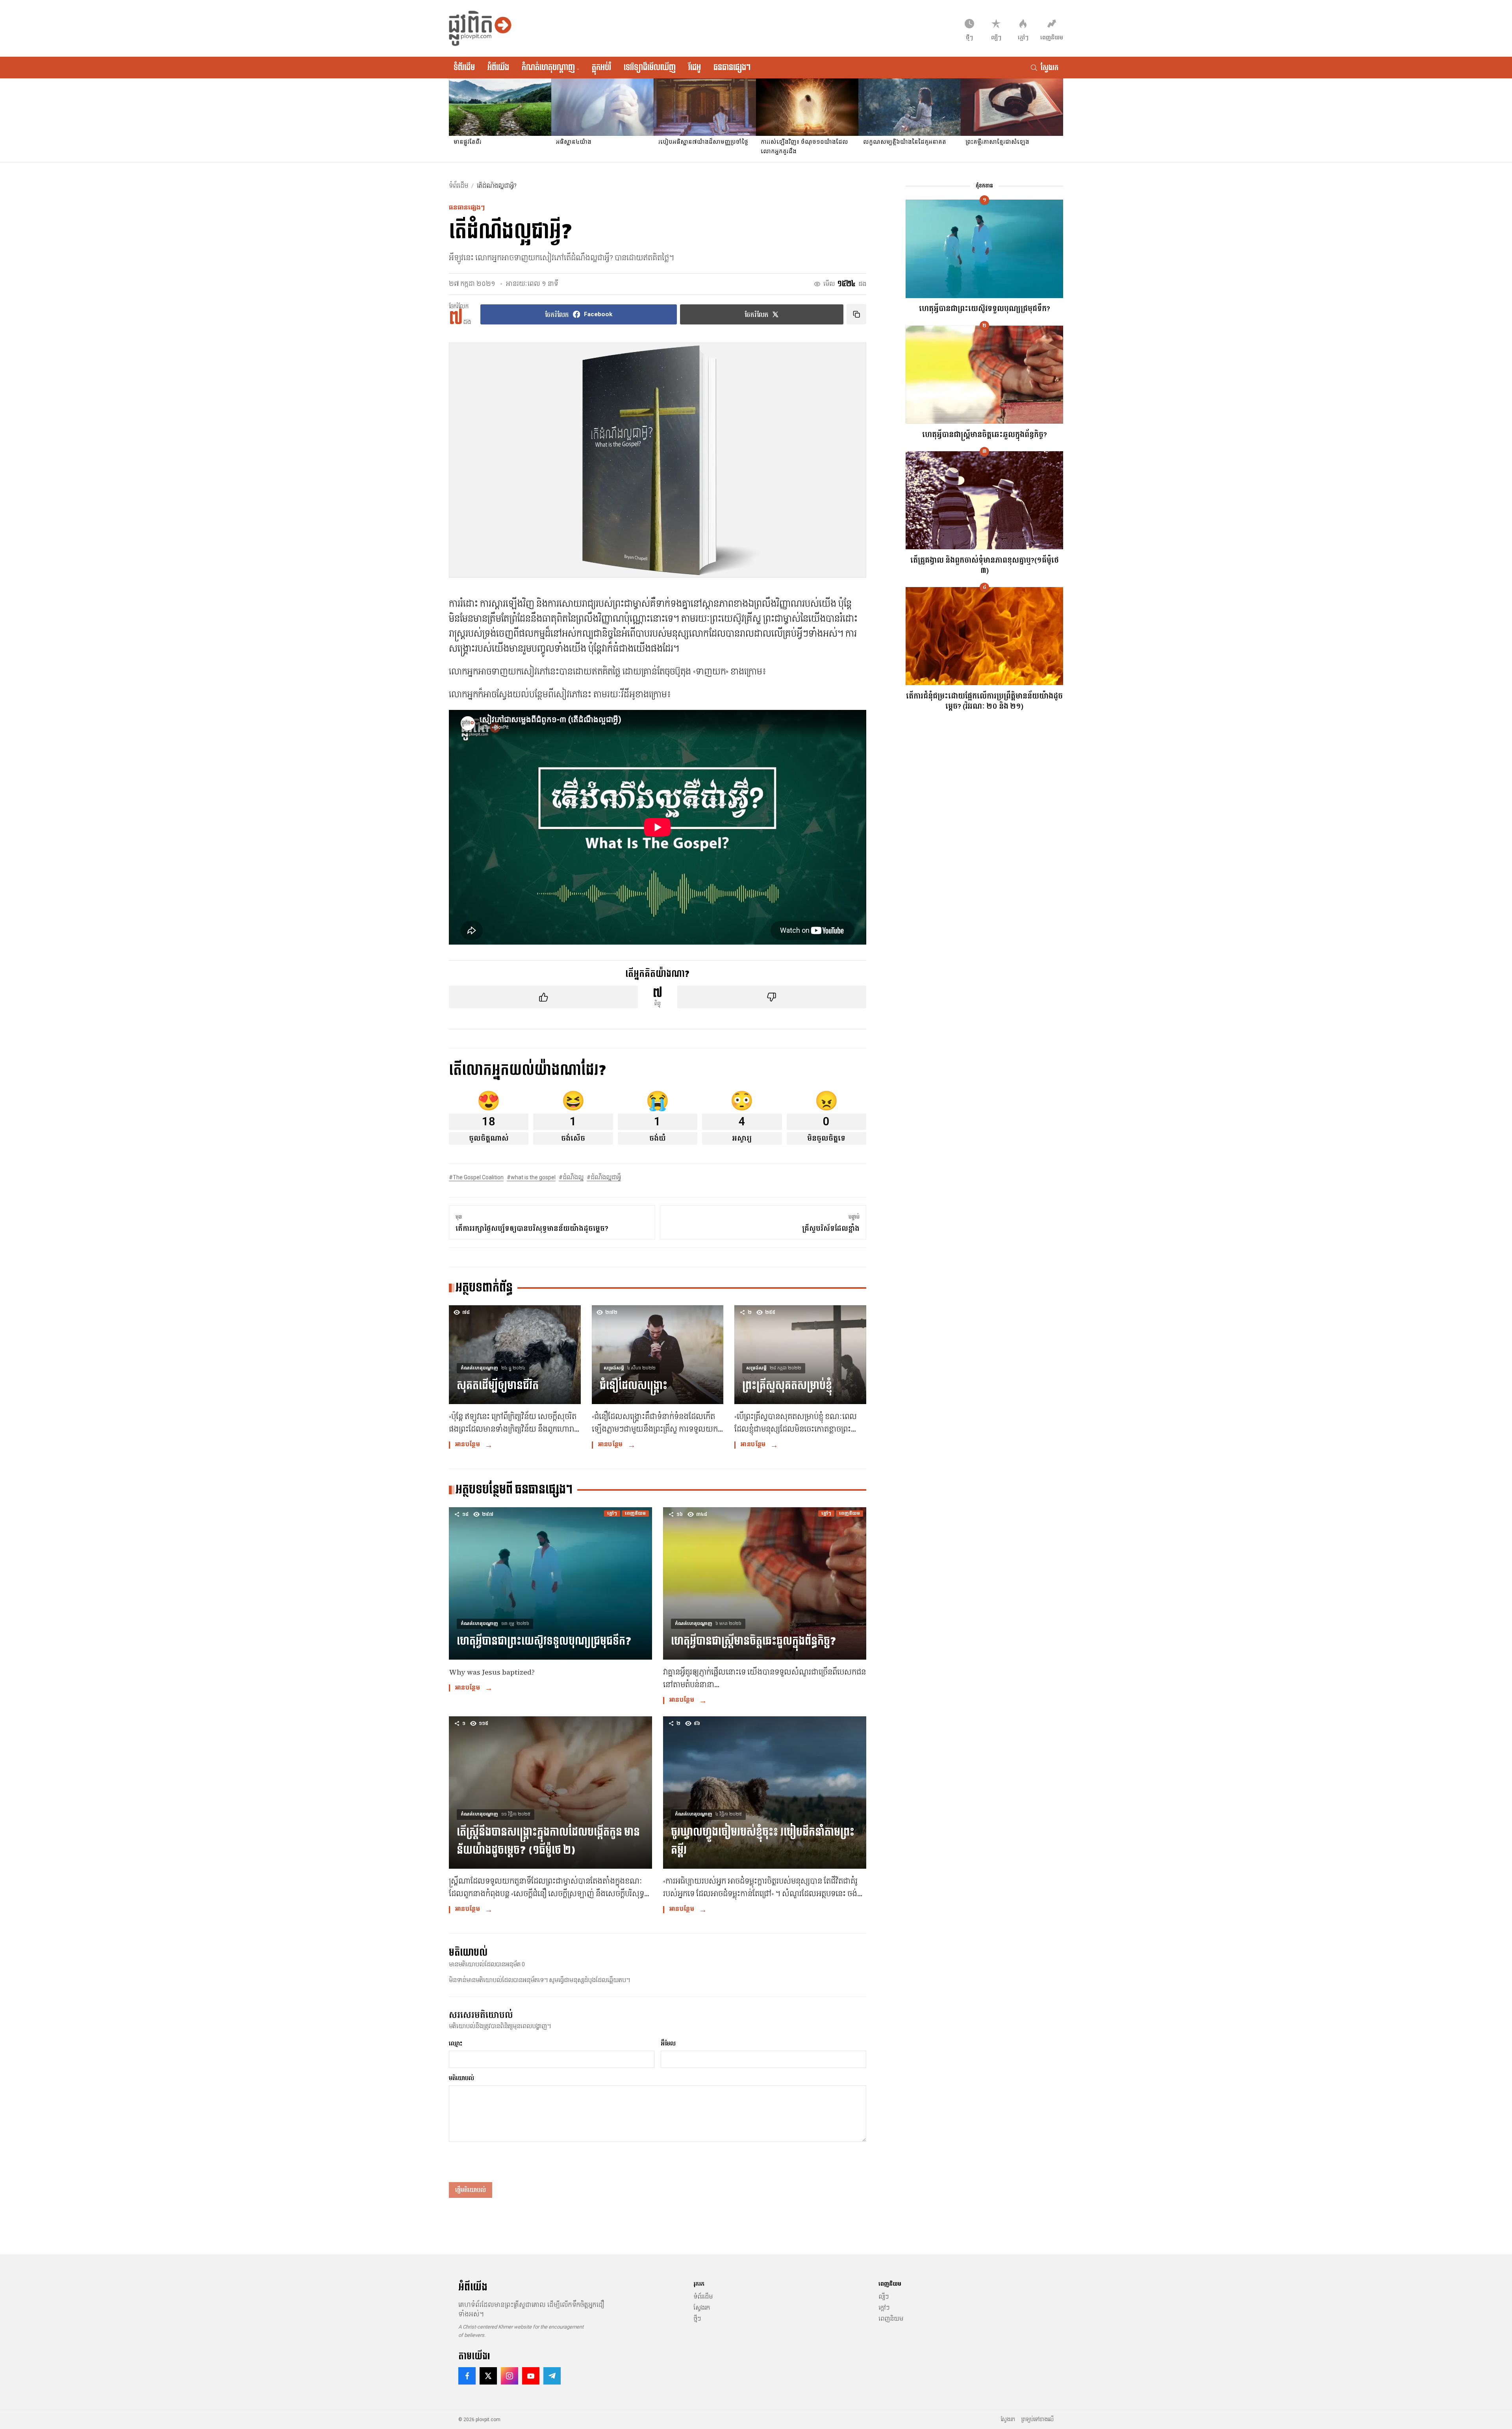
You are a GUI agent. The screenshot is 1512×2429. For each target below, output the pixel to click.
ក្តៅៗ (884, 2308)
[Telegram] (552, 2376)
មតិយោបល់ (461, 2078)
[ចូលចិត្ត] (543, 997)
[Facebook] (467, 2376)
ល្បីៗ (884, 2297)
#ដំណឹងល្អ (571, 1177)
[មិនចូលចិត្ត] (772, 997)
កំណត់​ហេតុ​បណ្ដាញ (550, 67)
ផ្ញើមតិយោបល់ (471, 2190)
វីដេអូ (695, 67)
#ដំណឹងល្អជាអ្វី (604, 1177)
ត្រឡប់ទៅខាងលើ (1038, 2420)
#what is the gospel (531, 1177)
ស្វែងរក (702, 2308)
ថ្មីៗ (697, 2319)
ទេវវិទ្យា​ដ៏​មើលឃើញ (650, 67)
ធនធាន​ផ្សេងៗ (732, 67)
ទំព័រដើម (464, 67)
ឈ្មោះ (456, 2044)
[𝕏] (488, 2376)
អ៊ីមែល (668, 2044)
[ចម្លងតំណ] (856, 314)
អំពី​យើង (498, 67)
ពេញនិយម (891, 2319)
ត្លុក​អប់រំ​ (601, 67)
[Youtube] (531, 2376)
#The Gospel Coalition (476, 1177)
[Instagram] (510, 2376)
